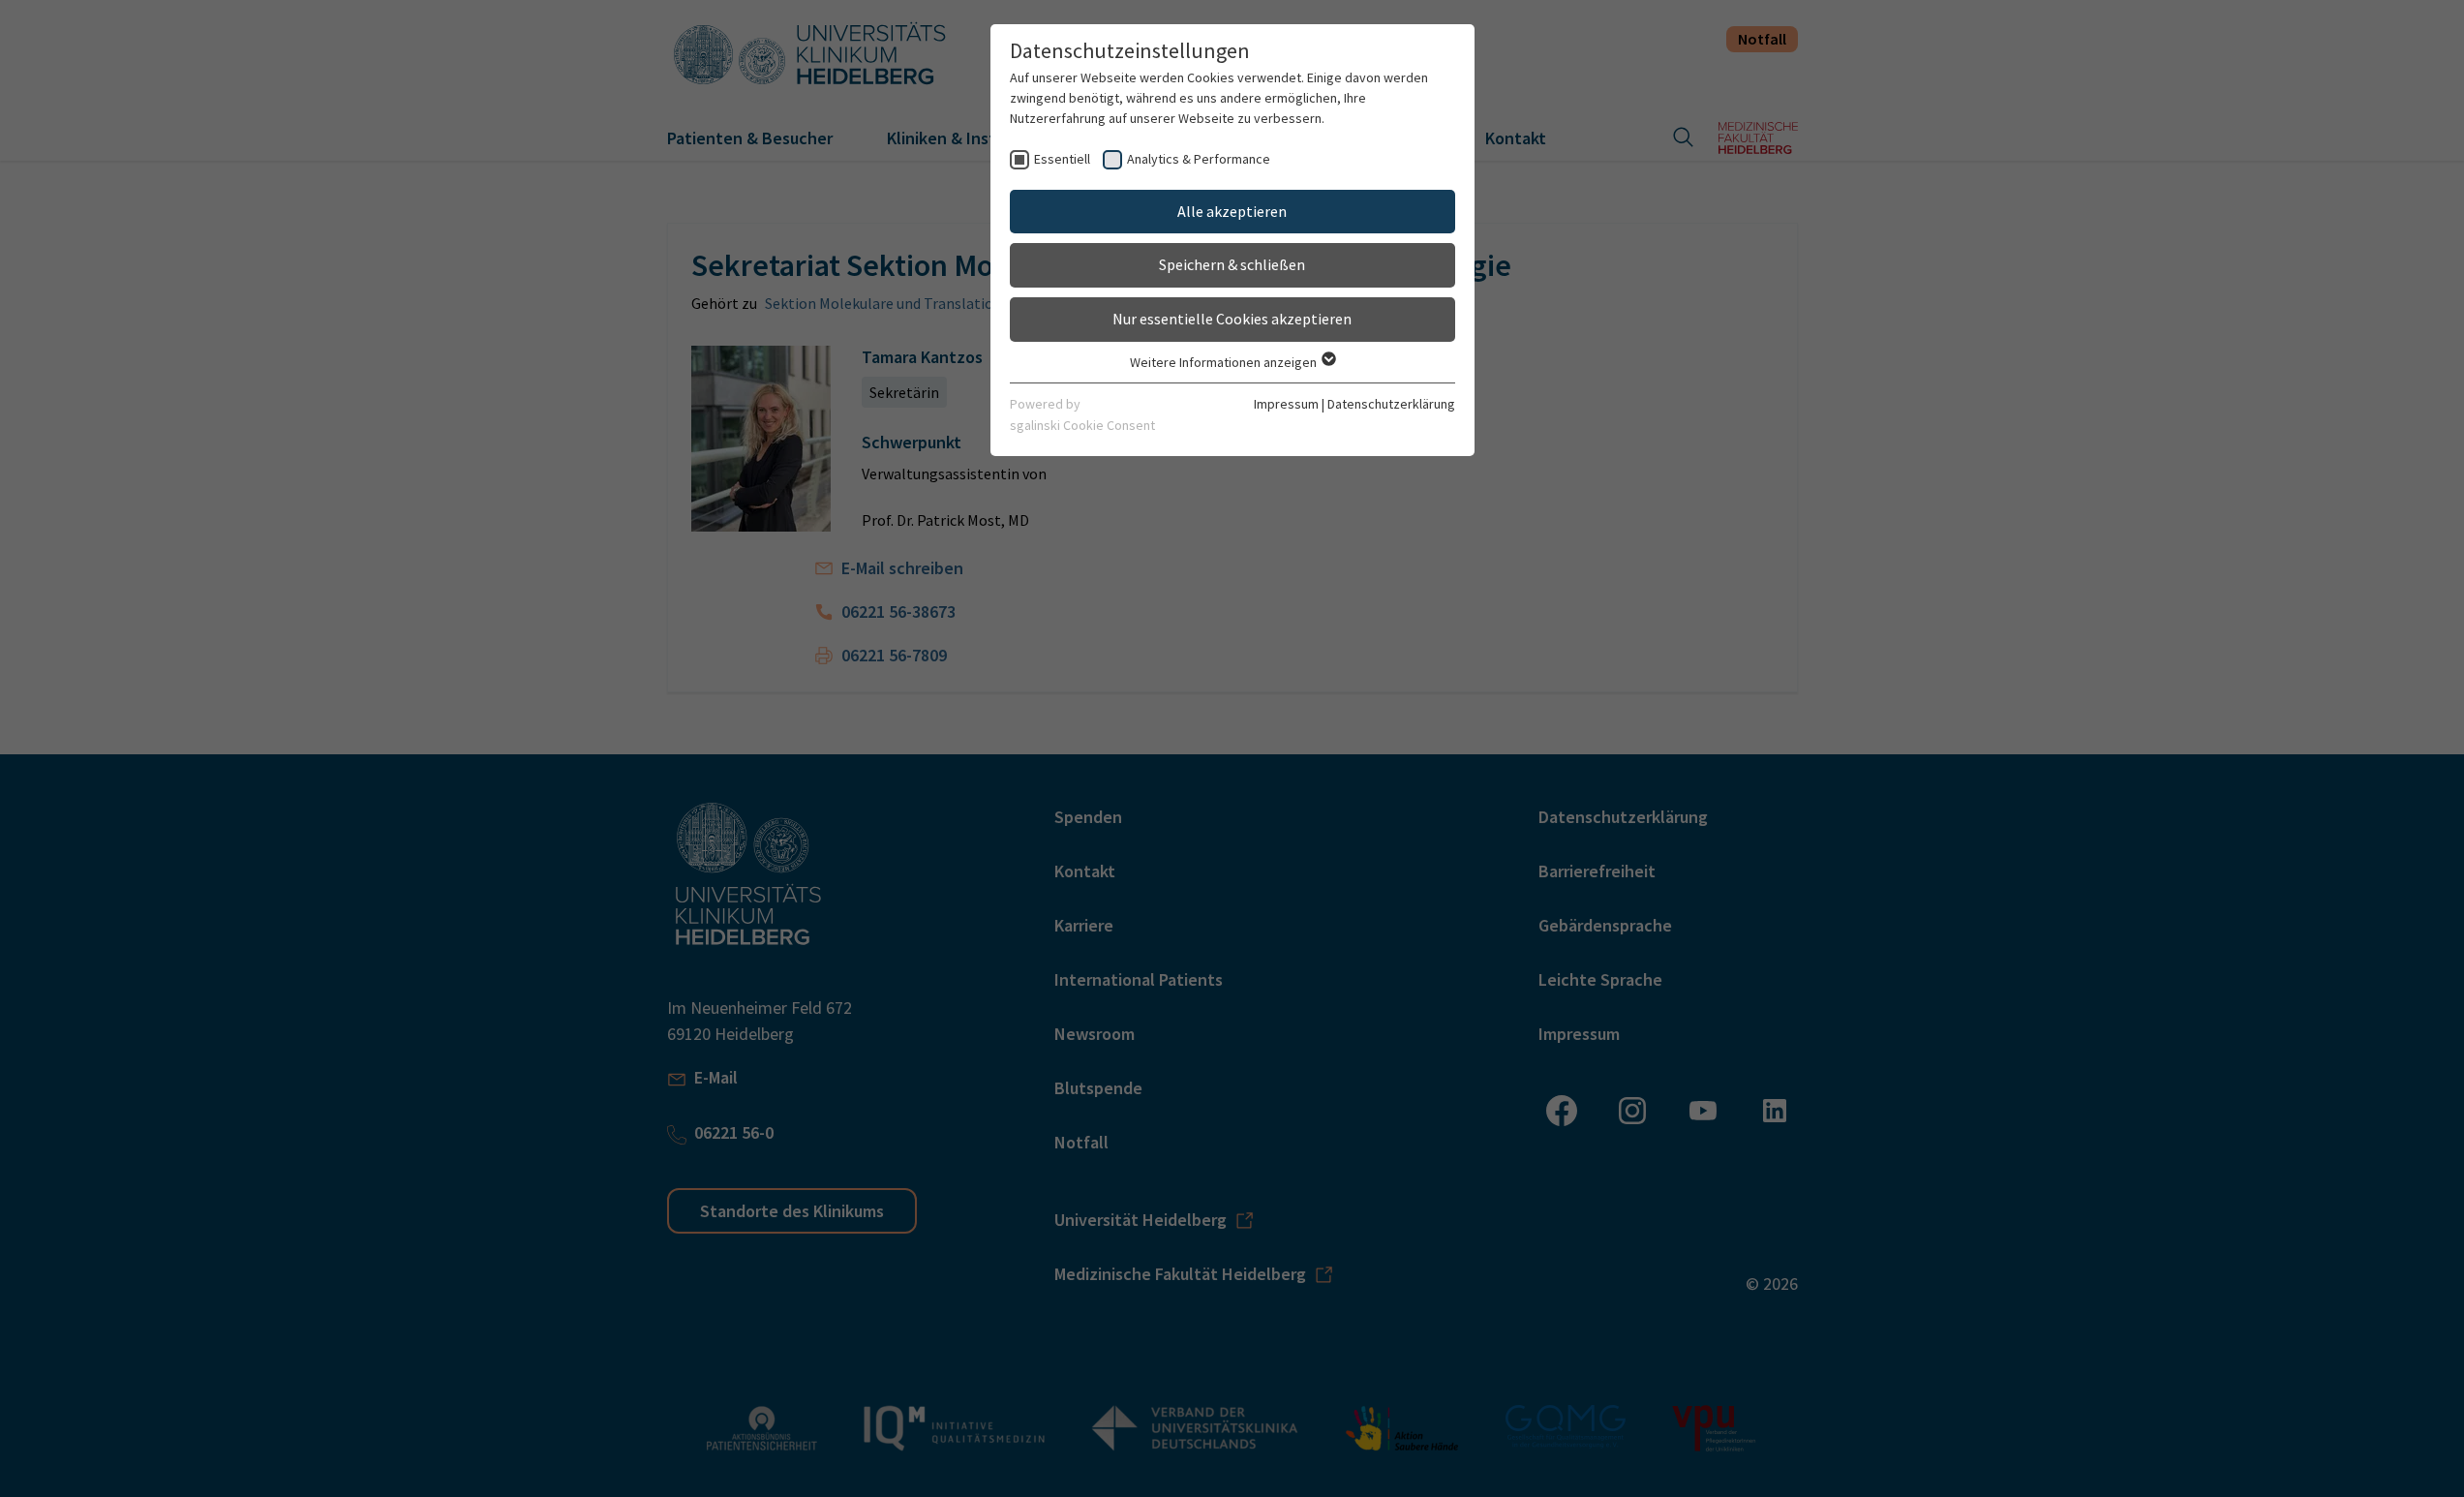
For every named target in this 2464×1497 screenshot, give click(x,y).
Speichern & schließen (1232, 264)
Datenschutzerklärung (1391, 404)
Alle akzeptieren (1232, 211)
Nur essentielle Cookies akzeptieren (1232, 319)
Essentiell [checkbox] (1062, 159)
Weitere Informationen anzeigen (1225, 362)
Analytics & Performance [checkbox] (1199, 159)
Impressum (1286, 404)
